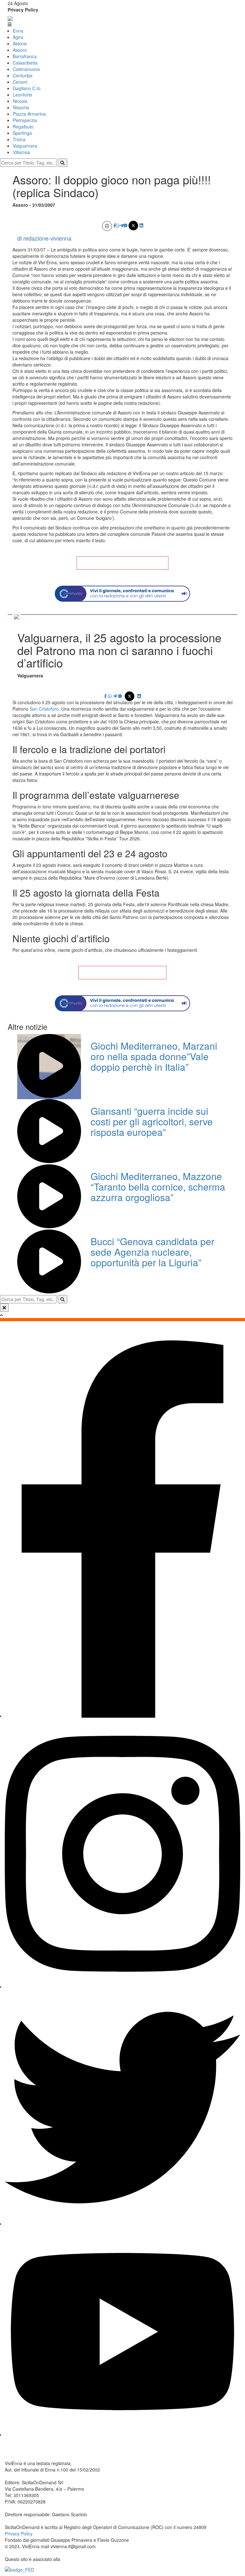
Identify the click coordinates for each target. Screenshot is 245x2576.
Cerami (20, 82)
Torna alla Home (122, 563)
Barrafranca (25, 56)
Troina (19, 139)
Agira (18, 37)
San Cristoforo (44, 709)
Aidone (20, 43)
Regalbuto (23, 127)
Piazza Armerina (29, 114)
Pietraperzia (25, 120)
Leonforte (22, 95)
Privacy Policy (23, 10)
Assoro (20, 50)
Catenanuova (26, 69)
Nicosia (20, 101)
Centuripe (23, 75)
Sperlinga (22, 133)
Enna (18, 31)
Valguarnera (25, 146)
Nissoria (21, 107)
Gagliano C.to (27, 88)
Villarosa (21, 152)
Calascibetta (25, 63)
